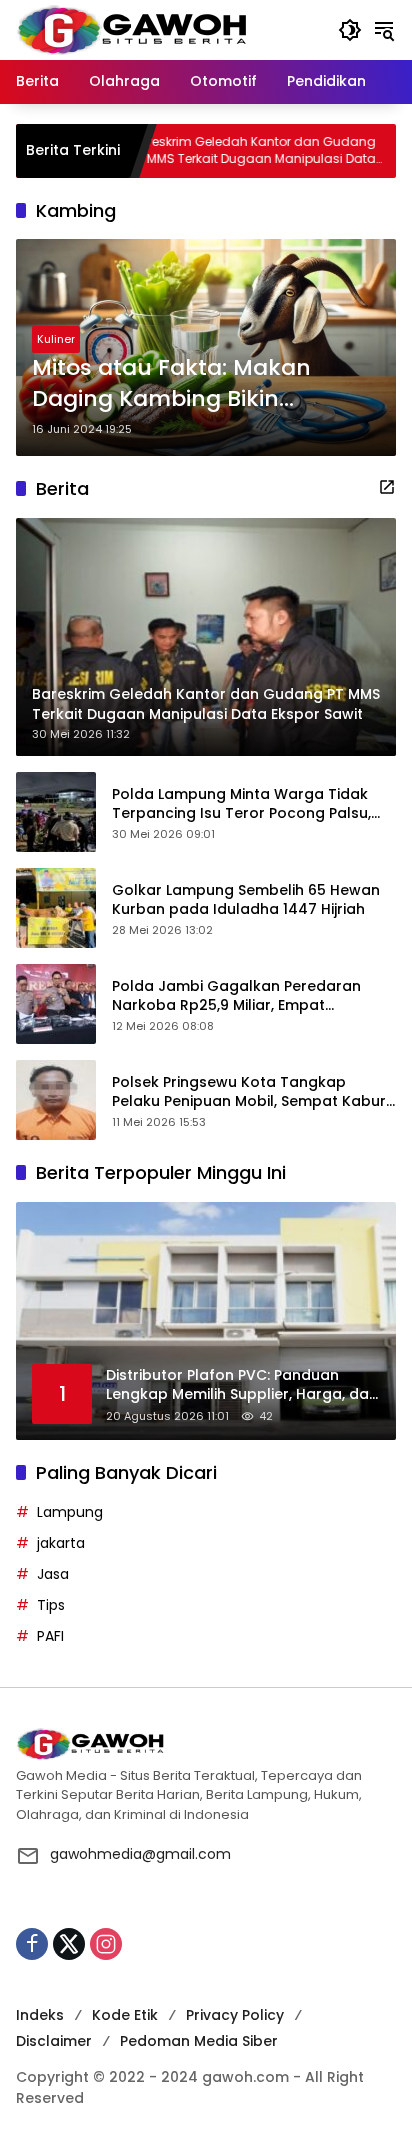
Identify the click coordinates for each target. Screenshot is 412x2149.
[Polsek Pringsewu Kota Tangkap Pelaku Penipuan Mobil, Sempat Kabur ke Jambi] (56, 1100)
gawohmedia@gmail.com (140, 1854)
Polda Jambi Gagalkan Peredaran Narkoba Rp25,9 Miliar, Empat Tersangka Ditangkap (236, 996)
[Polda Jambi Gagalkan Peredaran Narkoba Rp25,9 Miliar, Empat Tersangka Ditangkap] (56, 1004)
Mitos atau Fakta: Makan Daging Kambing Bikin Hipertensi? (171, 384)
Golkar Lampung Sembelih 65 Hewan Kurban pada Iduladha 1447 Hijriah (246, 900)
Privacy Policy (235, 2015)
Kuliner (56, 339)
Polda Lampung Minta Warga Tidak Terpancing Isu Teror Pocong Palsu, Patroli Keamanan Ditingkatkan (241, 804)
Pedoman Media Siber (199, 2041)
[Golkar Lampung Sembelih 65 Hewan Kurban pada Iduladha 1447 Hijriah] (56, 908)
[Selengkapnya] (387, 487)
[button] (350, 30)
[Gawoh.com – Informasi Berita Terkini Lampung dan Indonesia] (131, 29)
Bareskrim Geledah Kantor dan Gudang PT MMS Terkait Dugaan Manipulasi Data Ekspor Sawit (207, 151)
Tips (51, 1605)
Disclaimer (54, 2041)
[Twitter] (69, 1944)
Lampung (70, 1512)
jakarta (61, 1543)
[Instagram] (106, 1944)
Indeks (40, 2015)
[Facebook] (32, 1944)
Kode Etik (125, 2015)
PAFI (50, 1636)
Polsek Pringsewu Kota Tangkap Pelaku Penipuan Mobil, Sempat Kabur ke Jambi (249, 1092)
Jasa (53, 1574)
